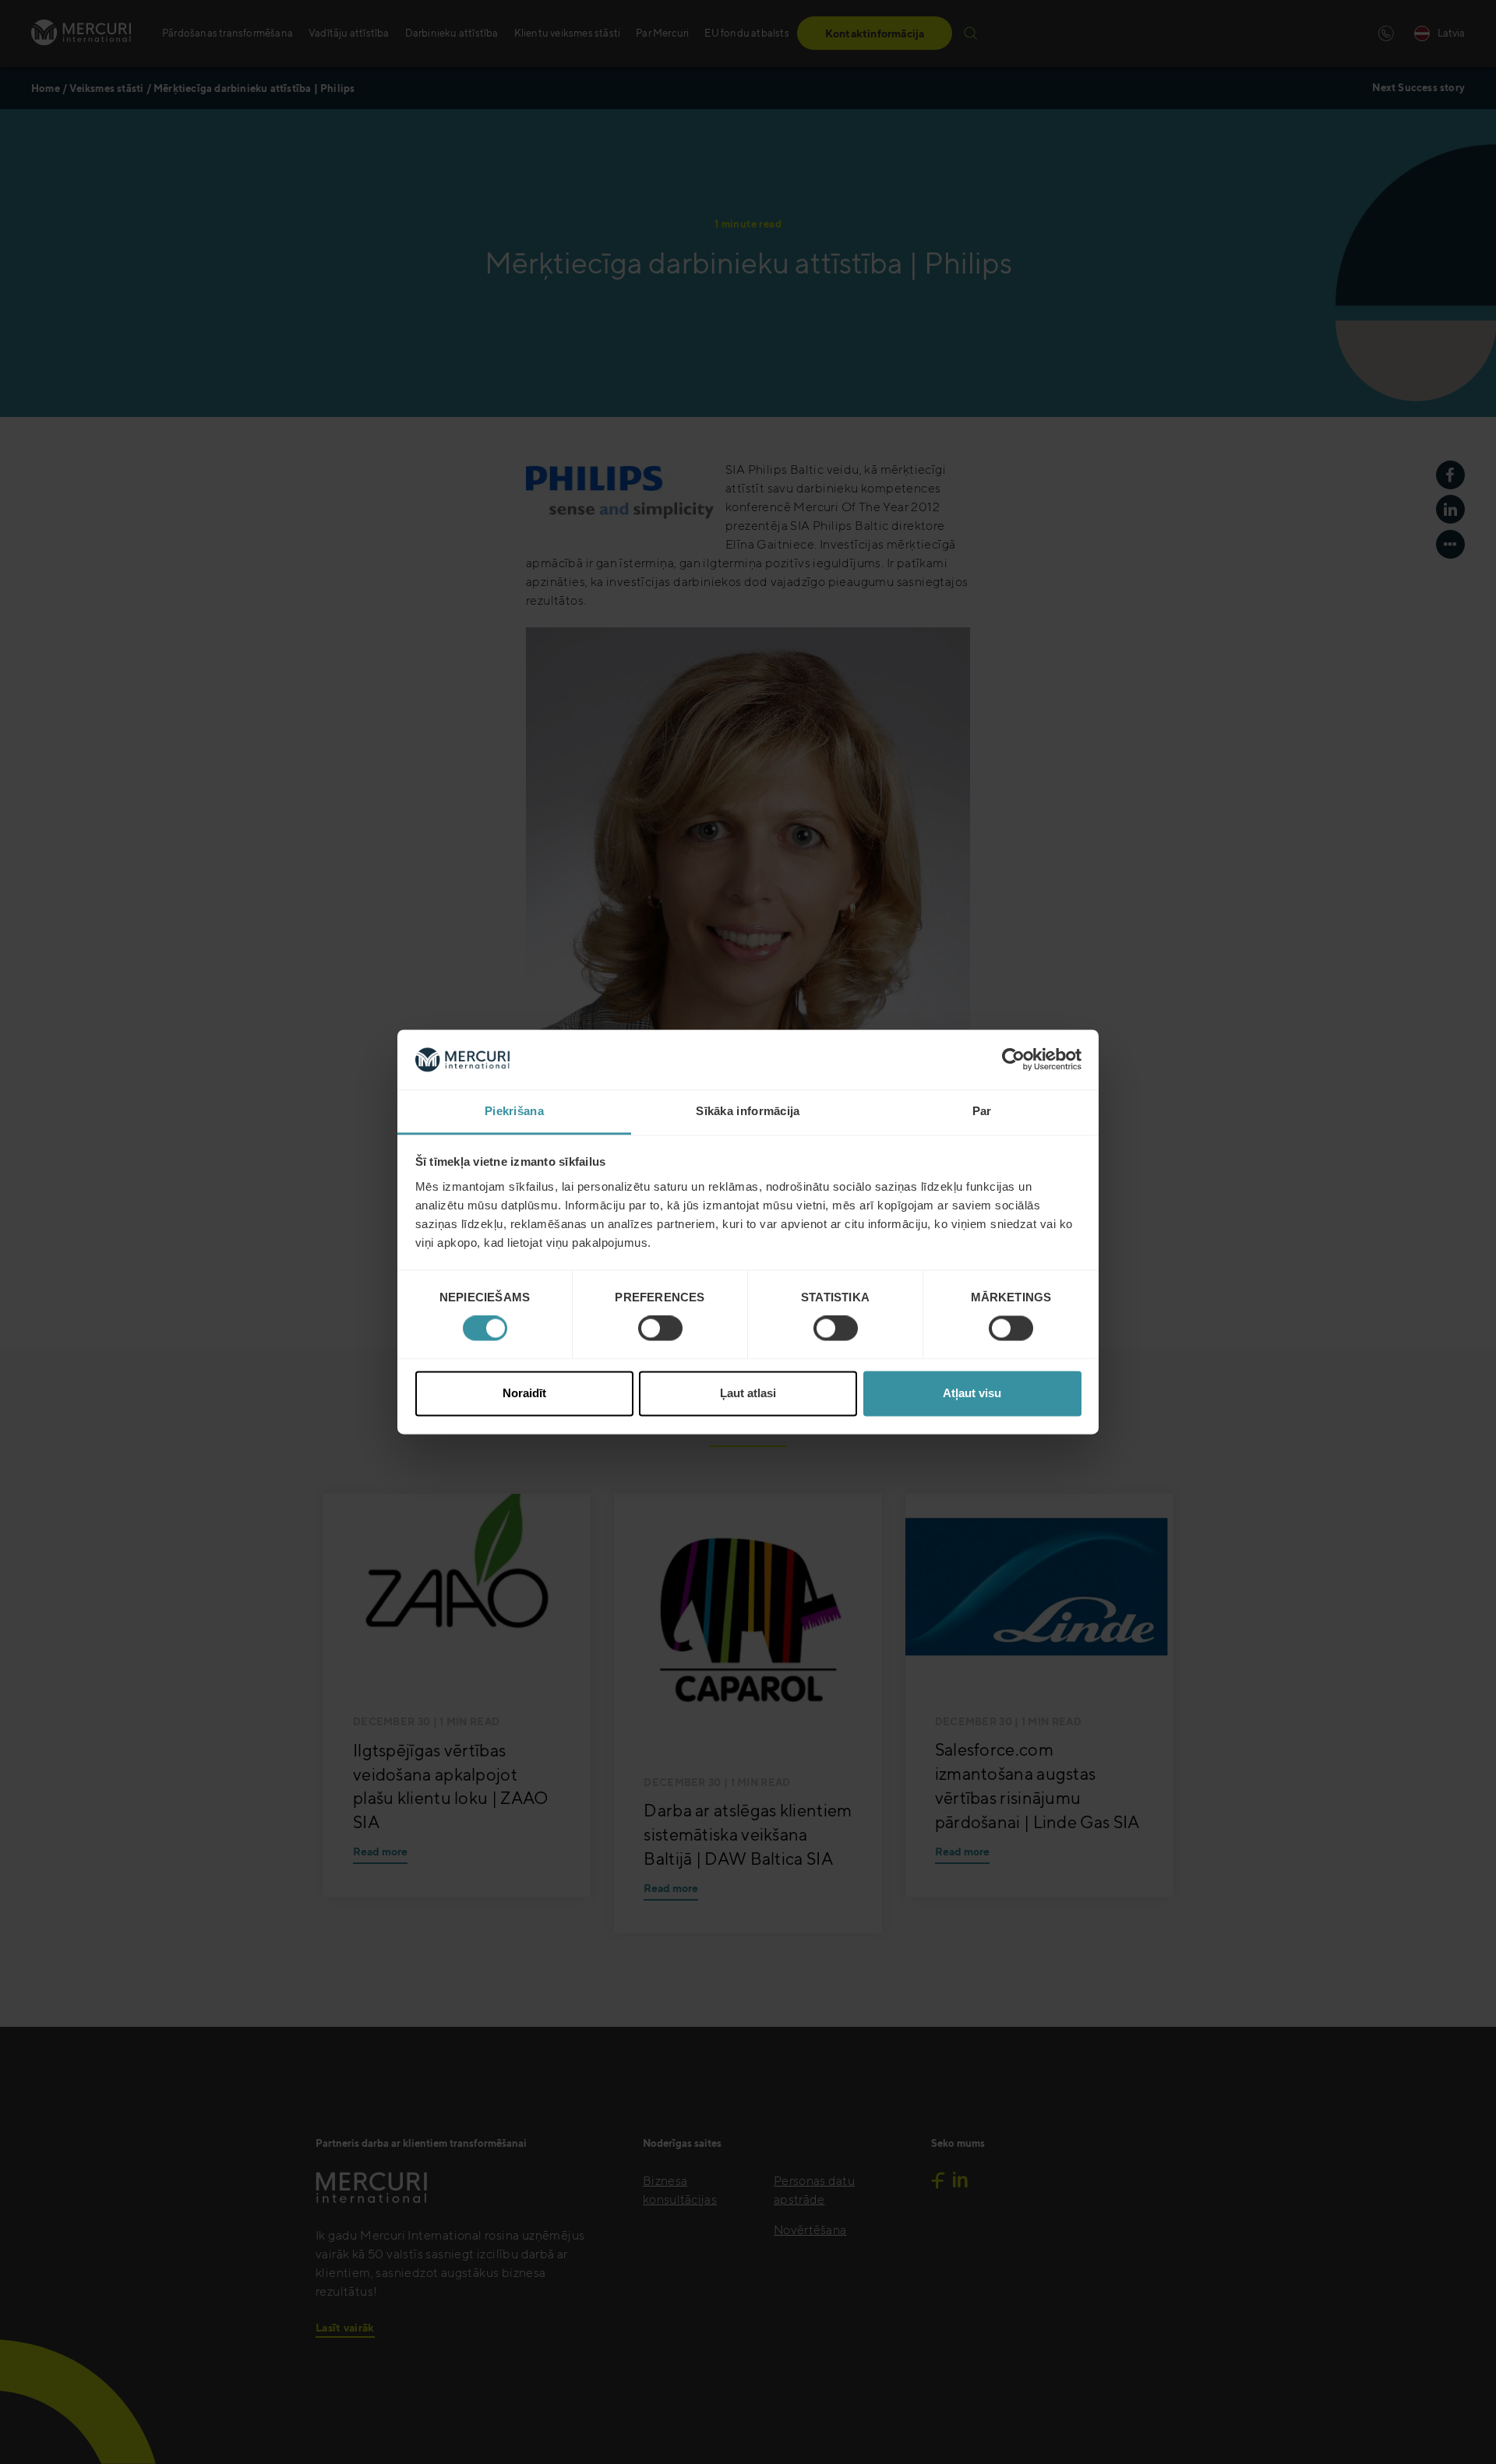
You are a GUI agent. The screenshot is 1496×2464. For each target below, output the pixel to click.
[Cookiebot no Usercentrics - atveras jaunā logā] (1013, 1060)
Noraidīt (524, 1393)
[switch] (660, 1329)
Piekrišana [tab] (514, 1111)
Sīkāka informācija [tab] (748, 1111)
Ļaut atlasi (748, 1393)
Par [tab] (982, 1111)
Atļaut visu (972, 1393)
